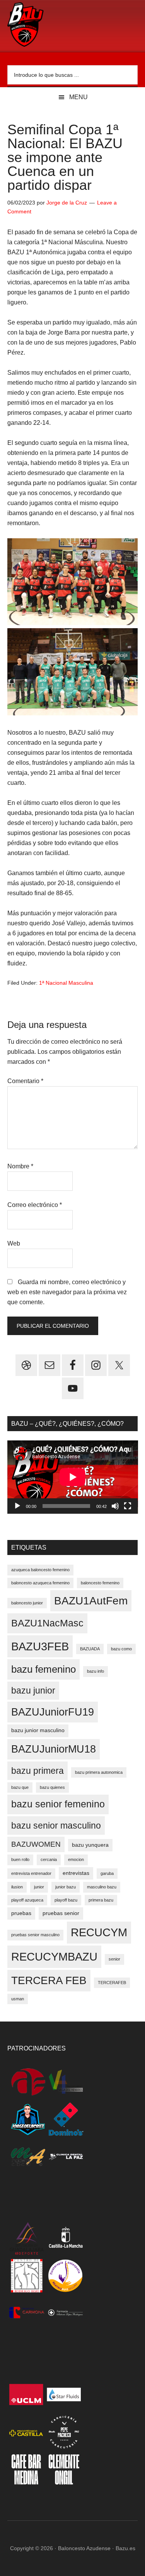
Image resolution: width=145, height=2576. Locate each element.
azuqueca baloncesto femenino (40, 1570)
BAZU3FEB (40, 1646)
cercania (49, 1859)
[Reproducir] (17, 1506)
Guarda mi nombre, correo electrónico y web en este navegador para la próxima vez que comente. (67, 1292)
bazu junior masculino (38, 1730)
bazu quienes (52, 1787)
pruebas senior (61, 1913)
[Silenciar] (115, 1506)
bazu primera (38, 1771)
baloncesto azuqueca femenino (40, 1583)
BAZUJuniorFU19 (53, 1712)
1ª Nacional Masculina (66, 983)
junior (39, 1887)
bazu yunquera (90, 1845)
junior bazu (66, 1887)
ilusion (17, 1887)
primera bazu (101, 1900)
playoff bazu (66, 1900)
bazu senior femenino (58, 1804)
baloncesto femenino (100, 1583)
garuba (107, 1873)
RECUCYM (99, 1932)
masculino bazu (102, 1887)
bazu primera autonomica (99, 1772)
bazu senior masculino (56, 1826)
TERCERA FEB (49, 1980)
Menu (78, 97)
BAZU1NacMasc (47, 1623)
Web (14, 1243)
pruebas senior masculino (35, 1935)
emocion (76, 1859)
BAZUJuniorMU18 (54, 1749)
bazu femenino (43, 1669)
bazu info (96, 1671)
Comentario (25, 1081)
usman (18, 1999)
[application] (73, 1477)
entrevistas (76, 1873)
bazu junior (33, 1690)
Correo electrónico (35, 1205)
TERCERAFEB (112, 1983)
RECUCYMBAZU (54, 1957)
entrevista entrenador (31, 1873)
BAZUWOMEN (36, 1844)
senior (114, 1959)
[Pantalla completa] (128, 1506)
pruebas (21, 1913)
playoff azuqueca (27, 1900)
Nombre (20, 1166)
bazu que (20, 1787)
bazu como (121, 1649)
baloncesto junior (27, 1603)
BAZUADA (90, 1649)
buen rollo (20, 1859)
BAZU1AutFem (91, 1601)
